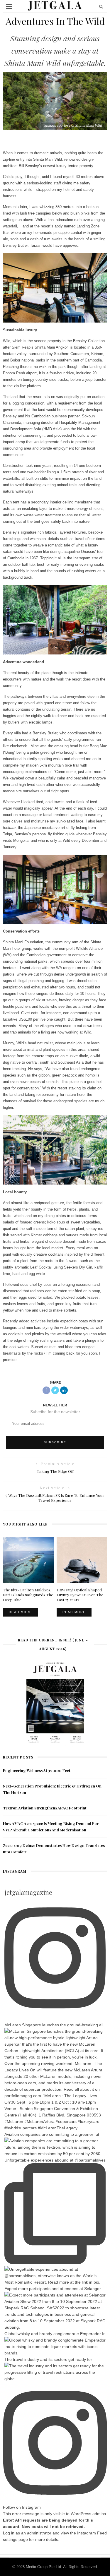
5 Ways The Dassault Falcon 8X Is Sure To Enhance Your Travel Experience (55, 1498)
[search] (101, 6)
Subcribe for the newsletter (55, 1412)
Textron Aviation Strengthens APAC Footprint (45, 1808)
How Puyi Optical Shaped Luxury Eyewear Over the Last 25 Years (80, 1595)
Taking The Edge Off (55, 1471)
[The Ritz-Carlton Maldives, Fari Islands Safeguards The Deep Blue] (28, 1560)
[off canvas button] (9, 6)
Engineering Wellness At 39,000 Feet (37, 1770)
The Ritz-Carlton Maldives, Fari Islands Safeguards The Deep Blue (28, 1595)
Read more (20, 1612)
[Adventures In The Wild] (55, 101)
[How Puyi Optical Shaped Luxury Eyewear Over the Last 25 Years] (82, 1560)
